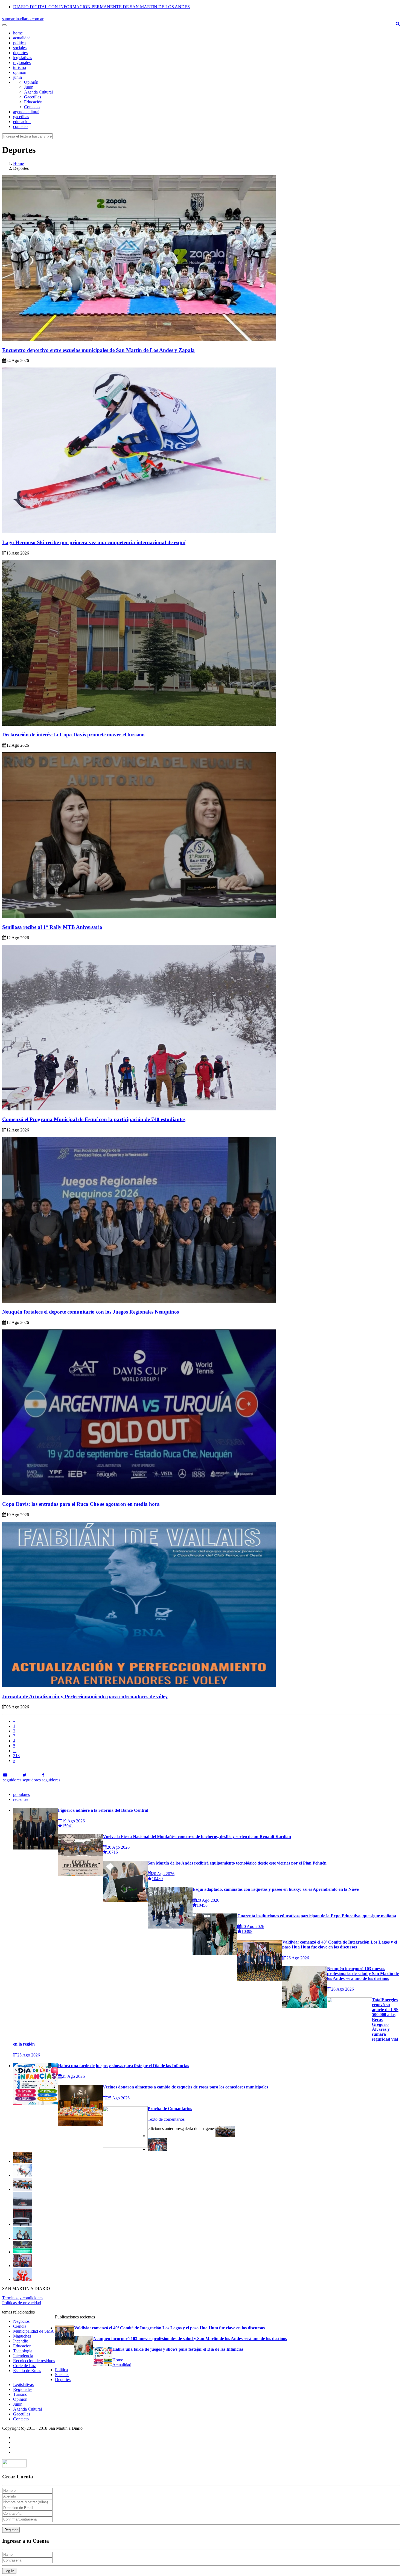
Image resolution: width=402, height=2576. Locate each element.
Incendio (21, 2341)
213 (16, 1756)
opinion (20, 72)
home (18, 33)
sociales (20, 48)
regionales (22, 62)
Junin (18, 2404)
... (15, 1751)
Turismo (20, 2394)
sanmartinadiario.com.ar (23, 19)
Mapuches (22, 2336)
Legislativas (23, 2384)
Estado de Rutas (27, 2371)
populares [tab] (21, 1794)
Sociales (62, 2375)
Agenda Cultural (38, 92)
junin (18, 77)
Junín (29, 87)
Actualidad (122, 2365)
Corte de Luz (24, 2366)
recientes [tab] (21, 1799)
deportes (20, 53)
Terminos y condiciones (23, 2298)
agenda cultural (26, 112)
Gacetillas (33, 97)
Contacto (32, 107)
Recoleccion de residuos (34, 2361)
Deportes (63, 2380)
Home (18, 163)
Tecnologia (23, 2351)
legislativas (23, 58)
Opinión (31, 82)
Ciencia (20, 2326)
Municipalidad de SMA (33, 2331)
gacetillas (21, 117)
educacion (22, 122)
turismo (20, 67)
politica (19, 43)
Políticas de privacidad (22, 2303)
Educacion (22, 2346)
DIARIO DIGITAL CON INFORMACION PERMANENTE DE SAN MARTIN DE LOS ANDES (101, 7)
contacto (20, 126)
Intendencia (23, 2356)
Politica (61, 2370)
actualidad (22, 38)
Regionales (23, 2389)
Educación (33, 102)
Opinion (20, 2399)
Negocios (21, 2321)
